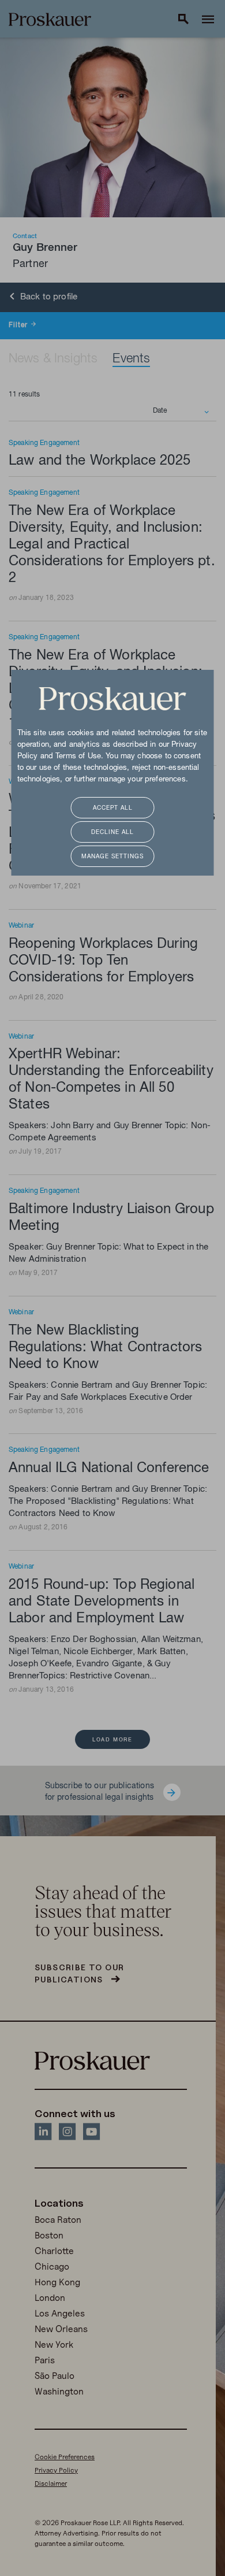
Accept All (113, 808)
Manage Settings (112, 857)
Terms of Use (78, 757)
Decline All (112, 833)
